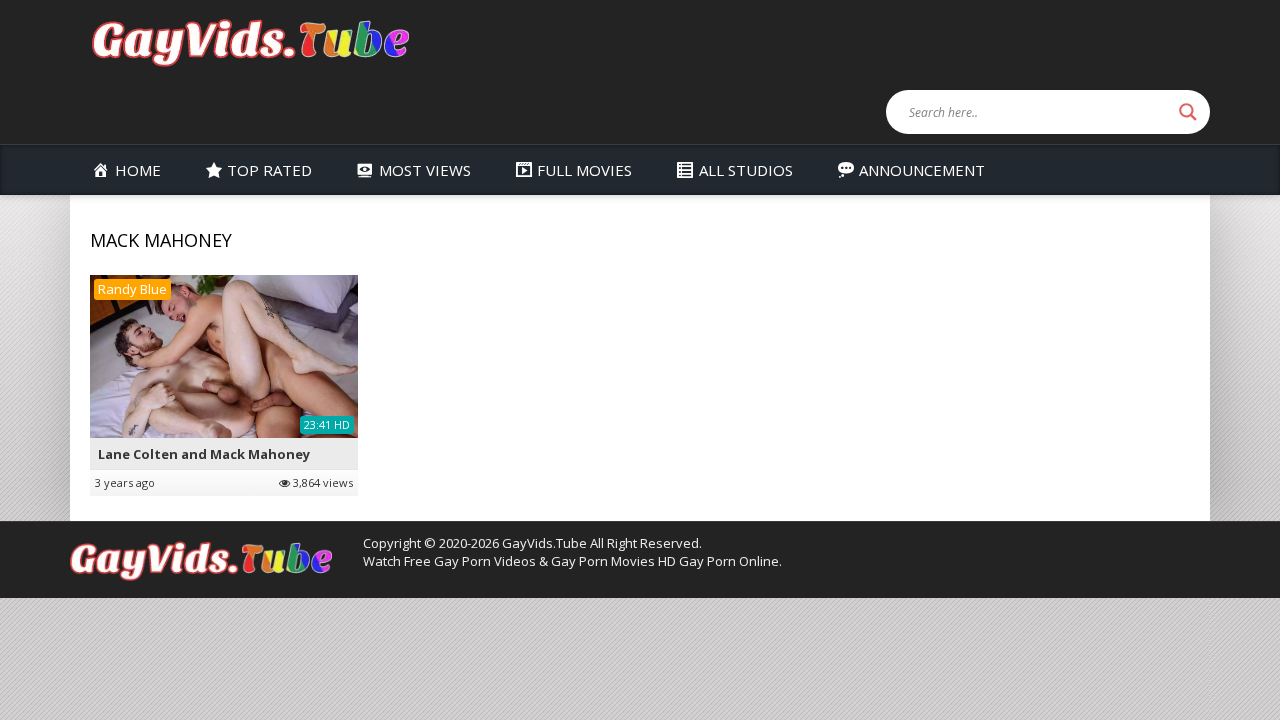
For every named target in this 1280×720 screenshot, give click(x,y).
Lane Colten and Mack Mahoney (204, 454)
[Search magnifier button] (1188, 112)
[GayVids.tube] (250, 41)
